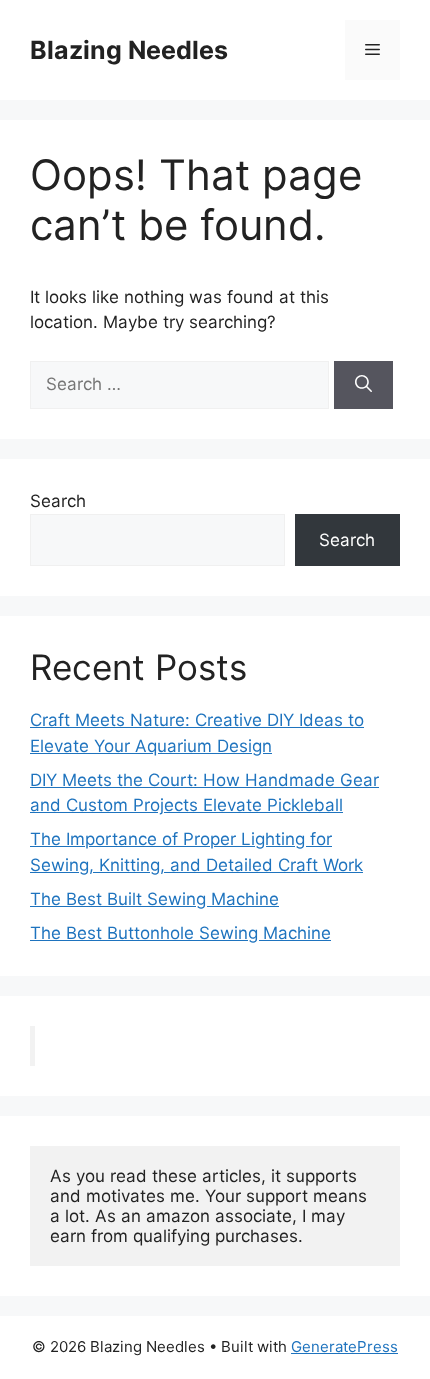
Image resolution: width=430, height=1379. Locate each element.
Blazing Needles (129, 50)
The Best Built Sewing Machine (154, 899)
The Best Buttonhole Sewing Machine (180, 933)
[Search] (363, 385)
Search (58, 501)
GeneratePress (344, 1346)
